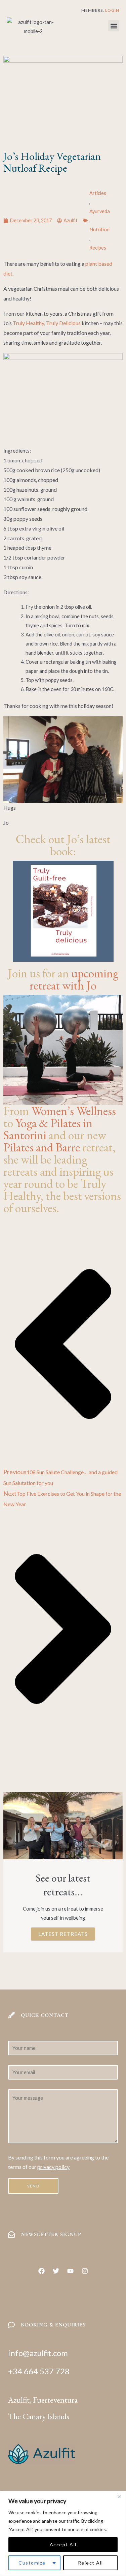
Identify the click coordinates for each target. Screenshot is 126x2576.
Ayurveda (100, 211)
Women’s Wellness (74, 1111)
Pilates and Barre (42, 1147)
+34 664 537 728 (39, 2371)
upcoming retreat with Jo (74, 979)
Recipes (98, 248)
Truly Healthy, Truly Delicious (47, 323)
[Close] (119, 2496)
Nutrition (99, 230)
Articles (98, 193)
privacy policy (53, 2167)
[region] (63, 2533)
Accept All (63, 2544)
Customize (32, 2563)
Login (112, 10)
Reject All (91, 2563)
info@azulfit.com (38, 2353)
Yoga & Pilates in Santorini (48, 1129)
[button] (114, 26)
